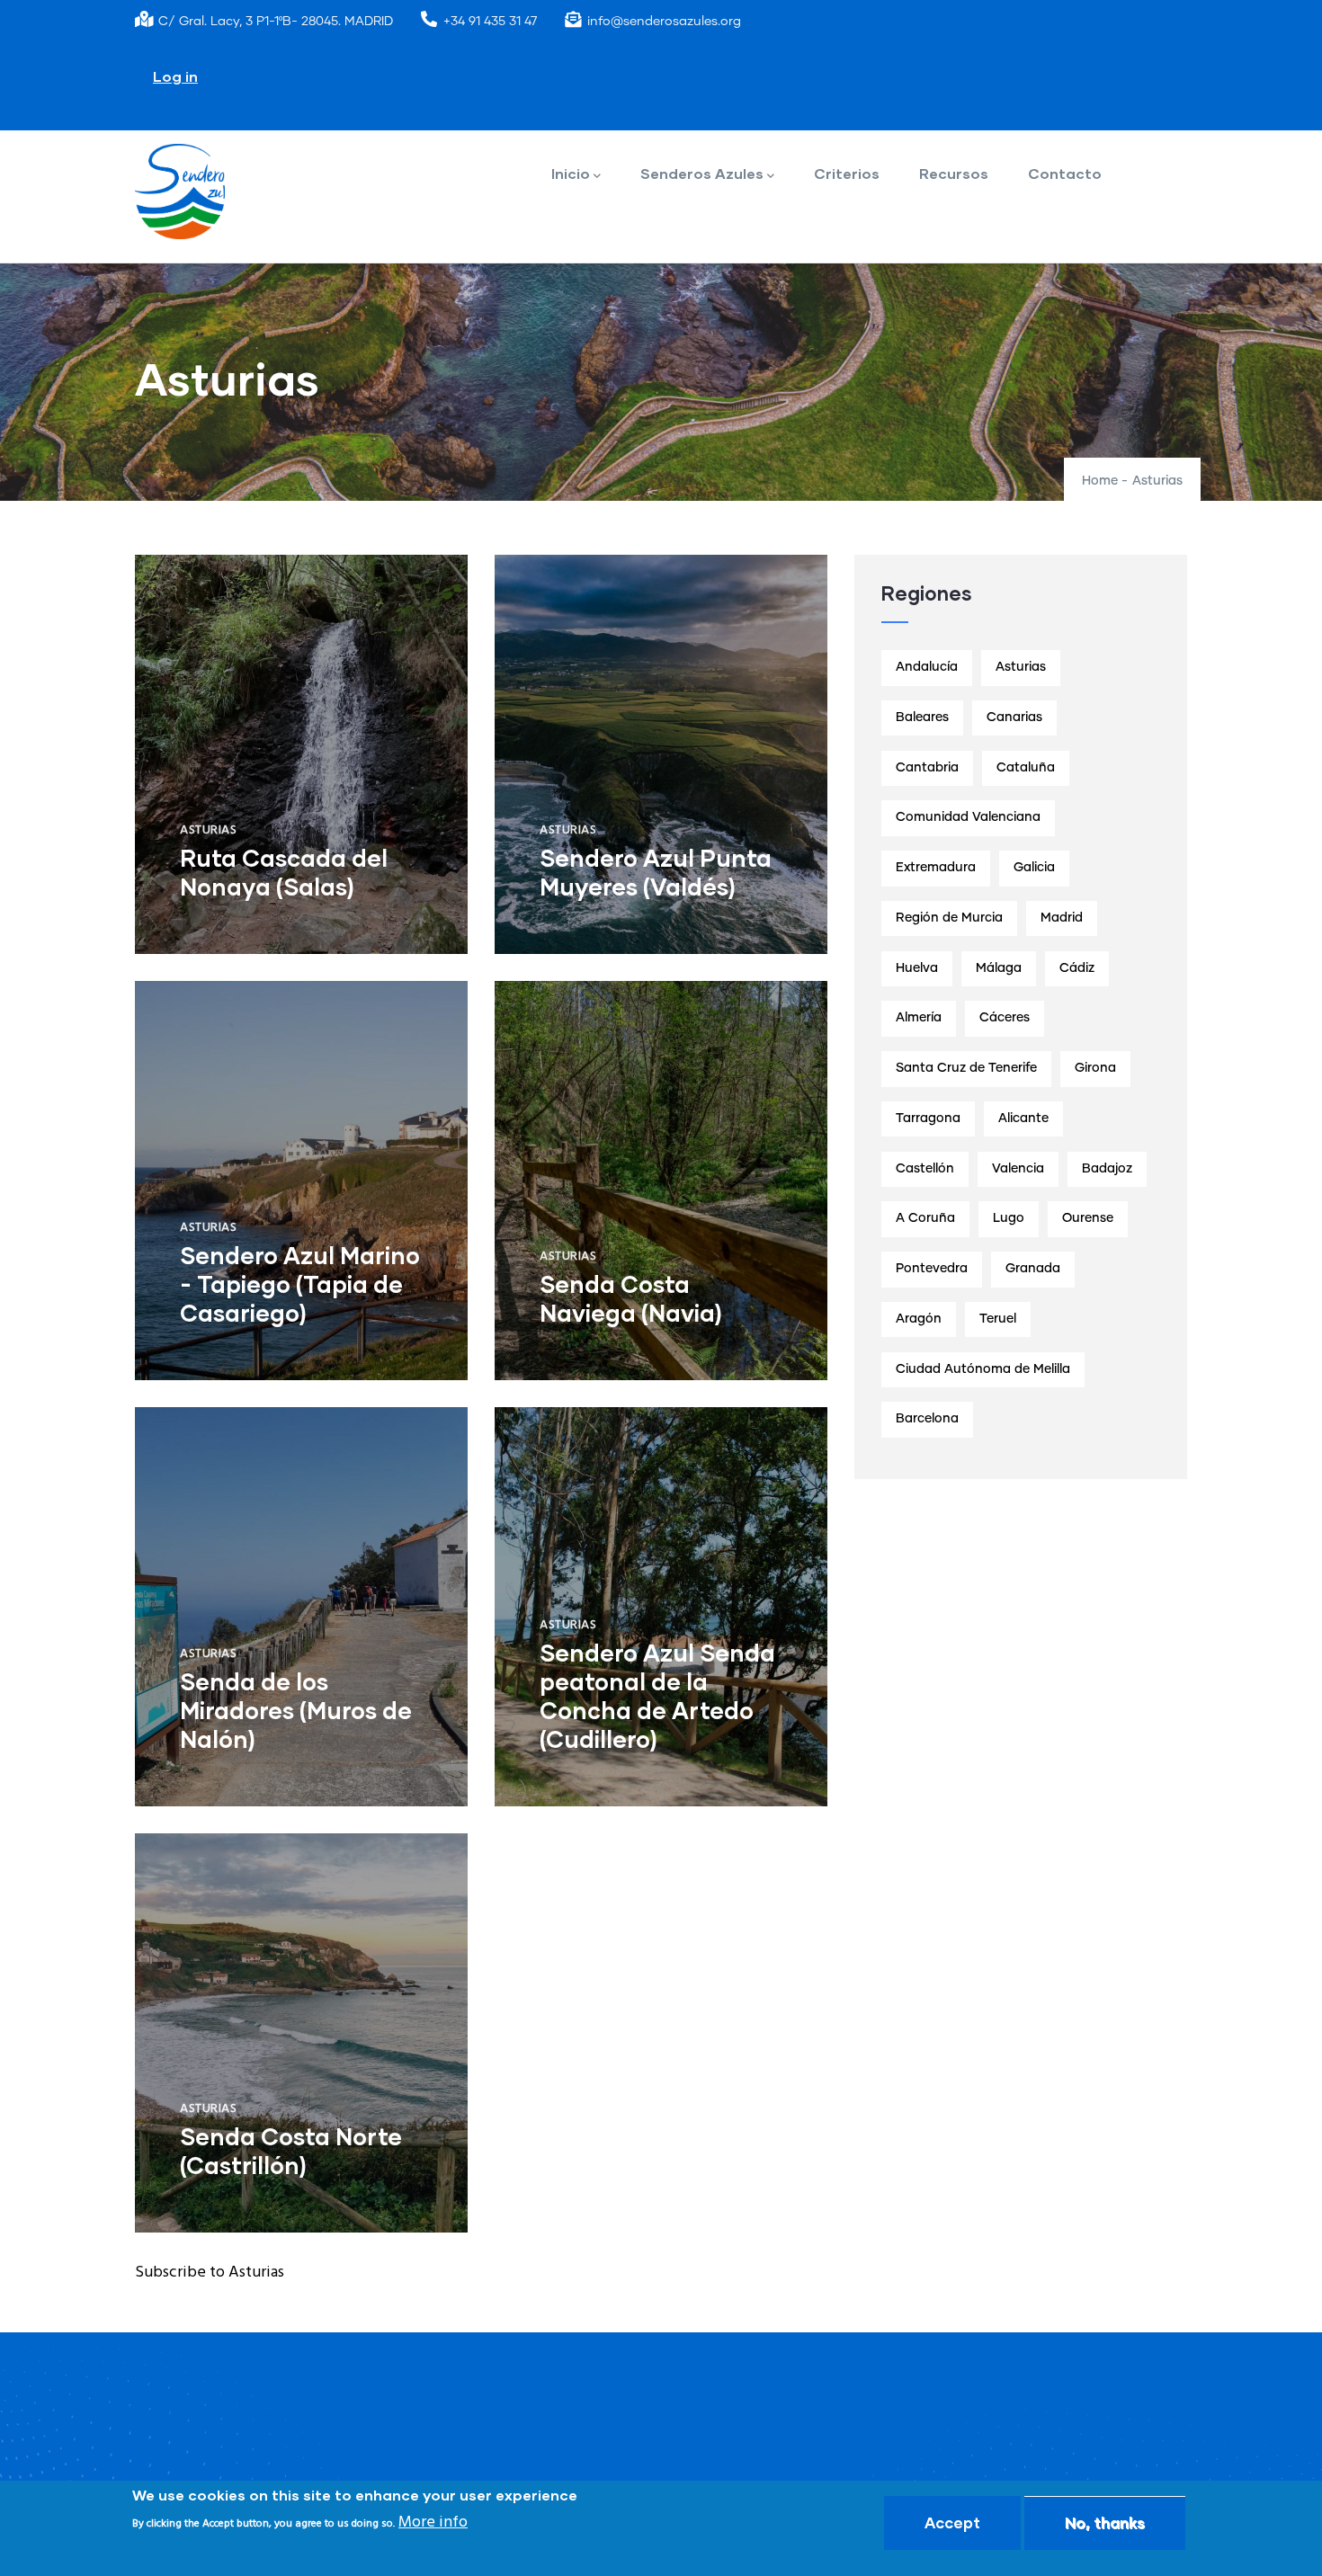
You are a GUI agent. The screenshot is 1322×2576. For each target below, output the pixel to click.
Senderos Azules (702, 173)
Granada (1033, 1269)
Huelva (917, 968)
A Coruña (925, 1218)
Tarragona (928, 1119)
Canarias (1014, 718)
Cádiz (1077, 968)
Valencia (1018, 1169)
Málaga (999, 968)
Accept (952, 2523)
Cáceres (1005, 1018)
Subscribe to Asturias (210, 2273)
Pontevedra (932, 1269)
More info (433, 2523)
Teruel (998, 1319)
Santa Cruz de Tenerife (966, 1068)
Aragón (919, 1319)
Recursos (954, 173)
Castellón (925, 1169)
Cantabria (927, 768)
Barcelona (927, 1419)
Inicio (571, 173)
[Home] (180, 192)
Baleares (922, 718)
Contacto (1065, 173)
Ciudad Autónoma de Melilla (983, 1369)
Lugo (1009, 1218)
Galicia (1034, 868)
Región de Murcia (949, 918)
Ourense (1088, 1218)
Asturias (208, 830)
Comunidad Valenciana (968, 817)
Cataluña (1026, 768)
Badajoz (1107, 1169)
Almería (919, 1018)
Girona (1095, 1068)
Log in (175, 76)
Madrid (1062, 918)
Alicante (1023, 1119)
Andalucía (927, 667)
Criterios (847, 173)
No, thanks (1105, 2523)
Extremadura (936, 868)
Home (1100, 481)
